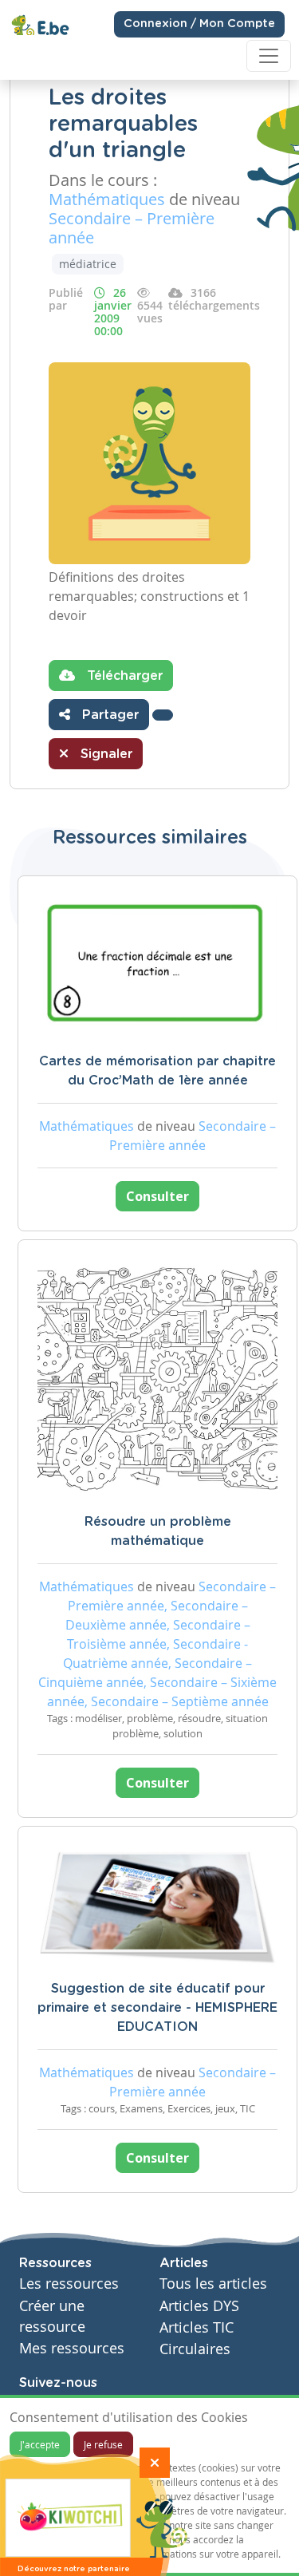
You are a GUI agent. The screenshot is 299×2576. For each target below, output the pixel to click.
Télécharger (123, 676)
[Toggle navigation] (269, 56)
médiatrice (88, 264)
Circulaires (195, 2349)
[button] (163, 715)
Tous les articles (213, 2284)
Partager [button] (108, 715)
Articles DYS (199, 2306)
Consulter (157, 1196)
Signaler (104, 754)
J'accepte (40, 2444)
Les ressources (69, 2284)
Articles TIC (197, 2327)
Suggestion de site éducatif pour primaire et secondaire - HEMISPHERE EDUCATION (157, 2008)
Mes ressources (72, 2348)
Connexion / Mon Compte (199, 24)
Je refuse (103, 2444)
